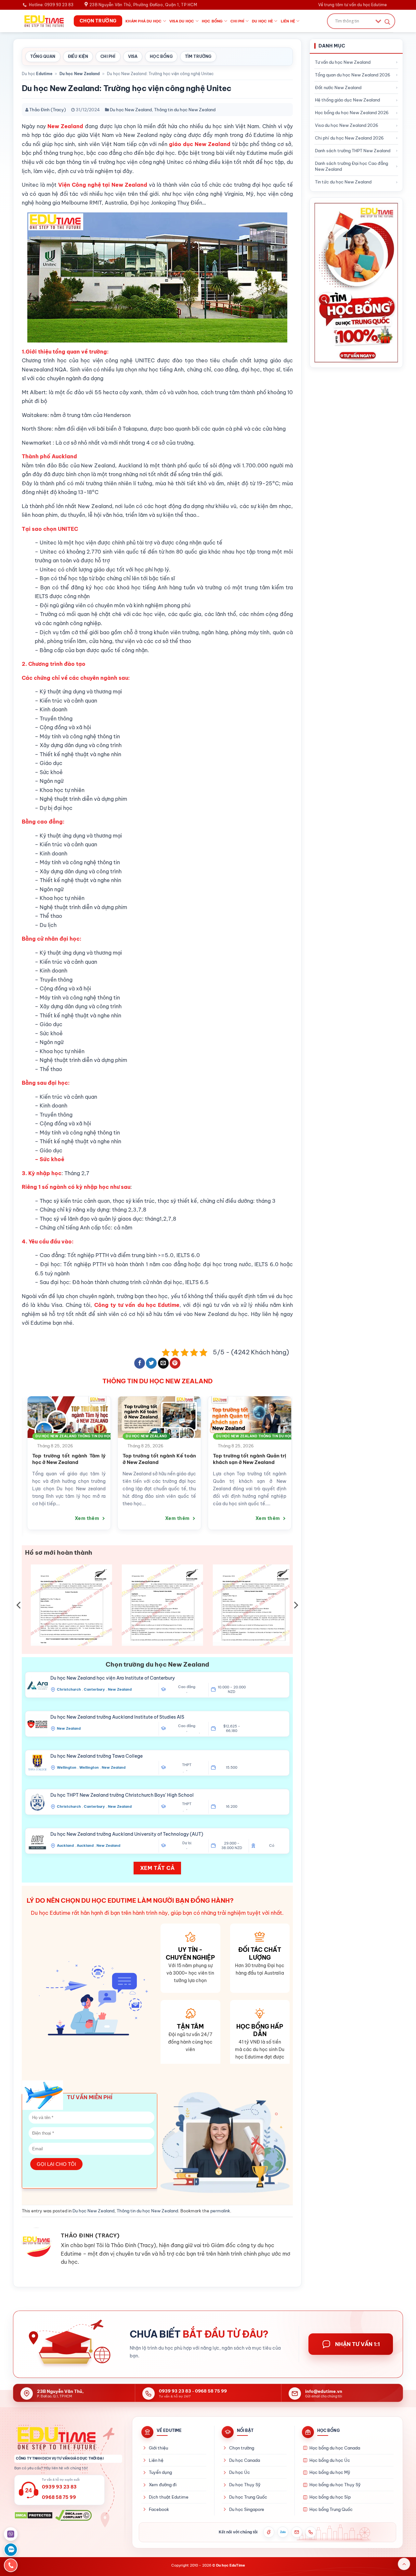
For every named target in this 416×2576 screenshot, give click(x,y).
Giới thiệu (158, 2448)
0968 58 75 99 (211, 2391)
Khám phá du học (143, 21)
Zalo (283, 2532)
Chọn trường (242, 2448)
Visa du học (182, 21)
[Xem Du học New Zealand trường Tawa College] (37, 1763)
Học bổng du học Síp (330, 2497)
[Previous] (18, 1455)
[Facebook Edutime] (269, 2532)
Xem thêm (52, 1518)
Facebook (159, 2509)
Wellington (67, 1767)
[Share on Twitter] (151, 1363)
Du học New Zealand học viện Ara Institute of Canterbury (113, 1678)
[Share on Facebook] (140, 1363)
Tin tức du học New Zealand (343, 182)
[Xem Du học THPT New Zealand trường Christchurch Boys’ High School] (37, 1802)
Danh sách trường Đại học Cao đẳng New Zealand (351, 166)
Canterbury (94, 1689)
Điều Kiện (78, 56)
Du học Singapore (247, 2509)
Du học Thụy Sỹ (245, 2485)
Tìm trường (198, 56)
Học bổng (212, 21)
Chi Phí (108, 56)
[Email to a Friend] (163, 1363)
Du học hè (262, 21)
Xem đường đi (163, 2485)
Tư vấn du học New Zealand (343, 62)
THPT (187, 1765)
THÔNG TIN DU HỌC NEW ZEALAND (157, 1381)
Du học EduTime (231, 2565)
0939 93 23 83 (175, 2391)
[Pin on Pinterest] (175, 1363)
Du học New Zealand (80, 74)
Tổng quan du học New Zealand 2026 (353, 75)
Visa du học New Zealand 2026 (347, 125)
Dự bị (187, 1843)
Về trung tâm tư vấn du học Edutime (352, 5)
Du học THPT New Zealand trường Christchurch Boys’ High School (122, 1795)
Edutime (44, 74)
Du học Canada (245, 2460)
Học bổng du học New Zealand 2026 (352, 113)
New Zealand (120, 1689)
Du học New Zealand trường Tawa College (97, 1756)
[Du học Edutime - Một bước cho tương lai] (43, 21)
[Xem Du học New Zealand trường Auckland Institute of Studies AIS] (37, 1724)
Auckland (65, 1845)
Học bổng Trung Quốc (331, 2509)
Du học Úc (240, 2472)
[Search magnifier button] (387, 22)
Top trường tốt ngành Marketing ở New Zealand (214, 1459)
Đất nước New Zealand (338, 87)
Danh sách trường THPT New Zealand (353, 151)
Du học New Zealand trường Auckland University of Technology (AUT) (127, 1834)
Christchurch (69, 1689)
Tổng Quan (43, 56)
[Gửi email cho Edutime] (297, 2532)
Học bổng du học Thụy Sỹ (335, 2485)
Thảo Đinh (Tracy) (48, 110)
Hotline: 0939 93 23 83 (51, 5)
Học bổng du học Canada (335, 2448)
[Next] (296, 1455)
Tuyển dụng (160, 2472)
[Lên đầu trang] (404, 2564)
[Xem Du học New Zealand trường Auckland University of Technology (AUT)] (37, 1841)
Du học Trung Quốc (248, 2497)
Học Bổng (161, 56)
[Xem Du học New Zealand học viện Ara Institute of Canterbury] (37, 1685)
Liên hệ (288, 21)
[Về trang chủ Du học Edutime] (68, 2438)
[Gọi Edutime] (311, 2532)
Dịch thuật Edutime (169, 2497)
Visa (133, 56)
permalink (220, 2211)
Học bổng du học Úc (330, 2460)
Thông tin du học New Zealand (185, 110)
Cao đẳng (187, 1687)
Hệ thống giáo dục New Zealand (347, 100)
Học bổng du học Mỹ (330, 2472)
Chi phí (237, 21)
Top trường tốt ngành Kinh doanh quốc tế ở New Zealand (124, 1459)
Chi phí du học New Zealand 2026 (349, 138)
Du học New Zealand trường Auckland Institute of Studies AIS (117, 1717)
